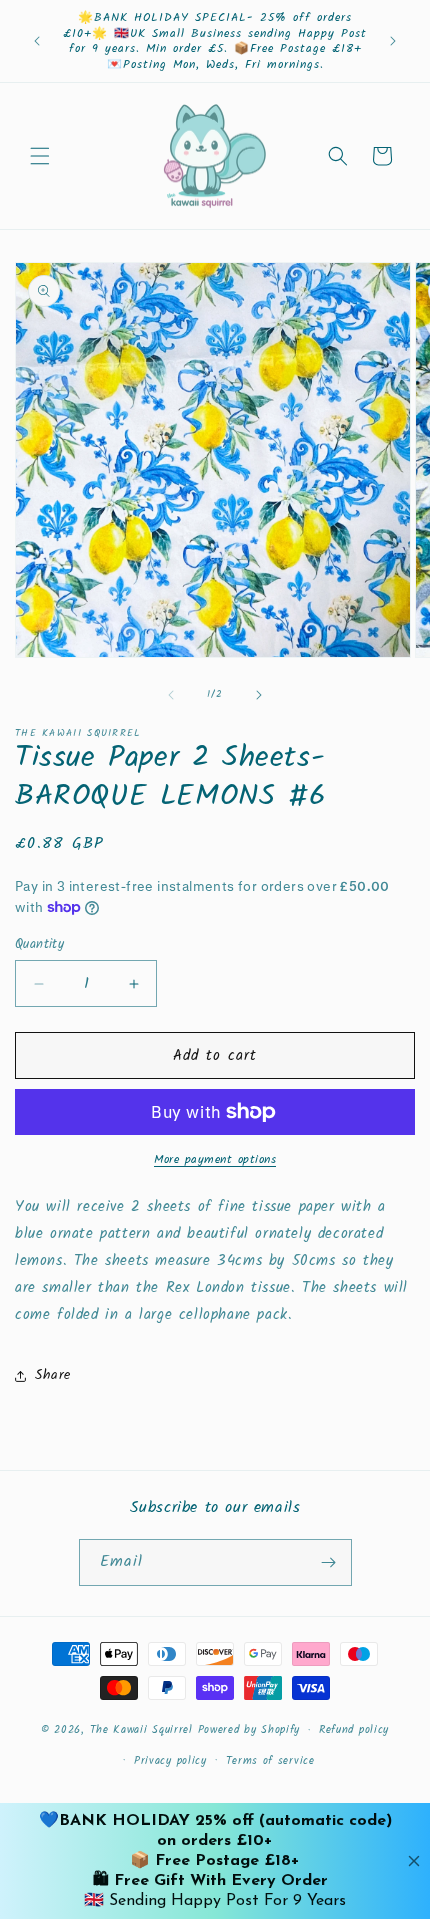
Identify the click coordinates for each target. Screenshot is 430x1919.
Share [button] (53, 1375)
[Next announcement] (393, 41)
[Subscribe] (329, 1562)
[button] (40, 156)
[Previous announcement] (37, 41)
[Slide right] (259, 695)
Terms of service (270, 1761)
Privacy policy (170, 1761)
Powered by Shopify (249, 1730)
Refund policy (354, 1730)
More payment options (215, 1160)
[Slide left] (171, 695)
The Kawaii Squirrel (141, 1730)
